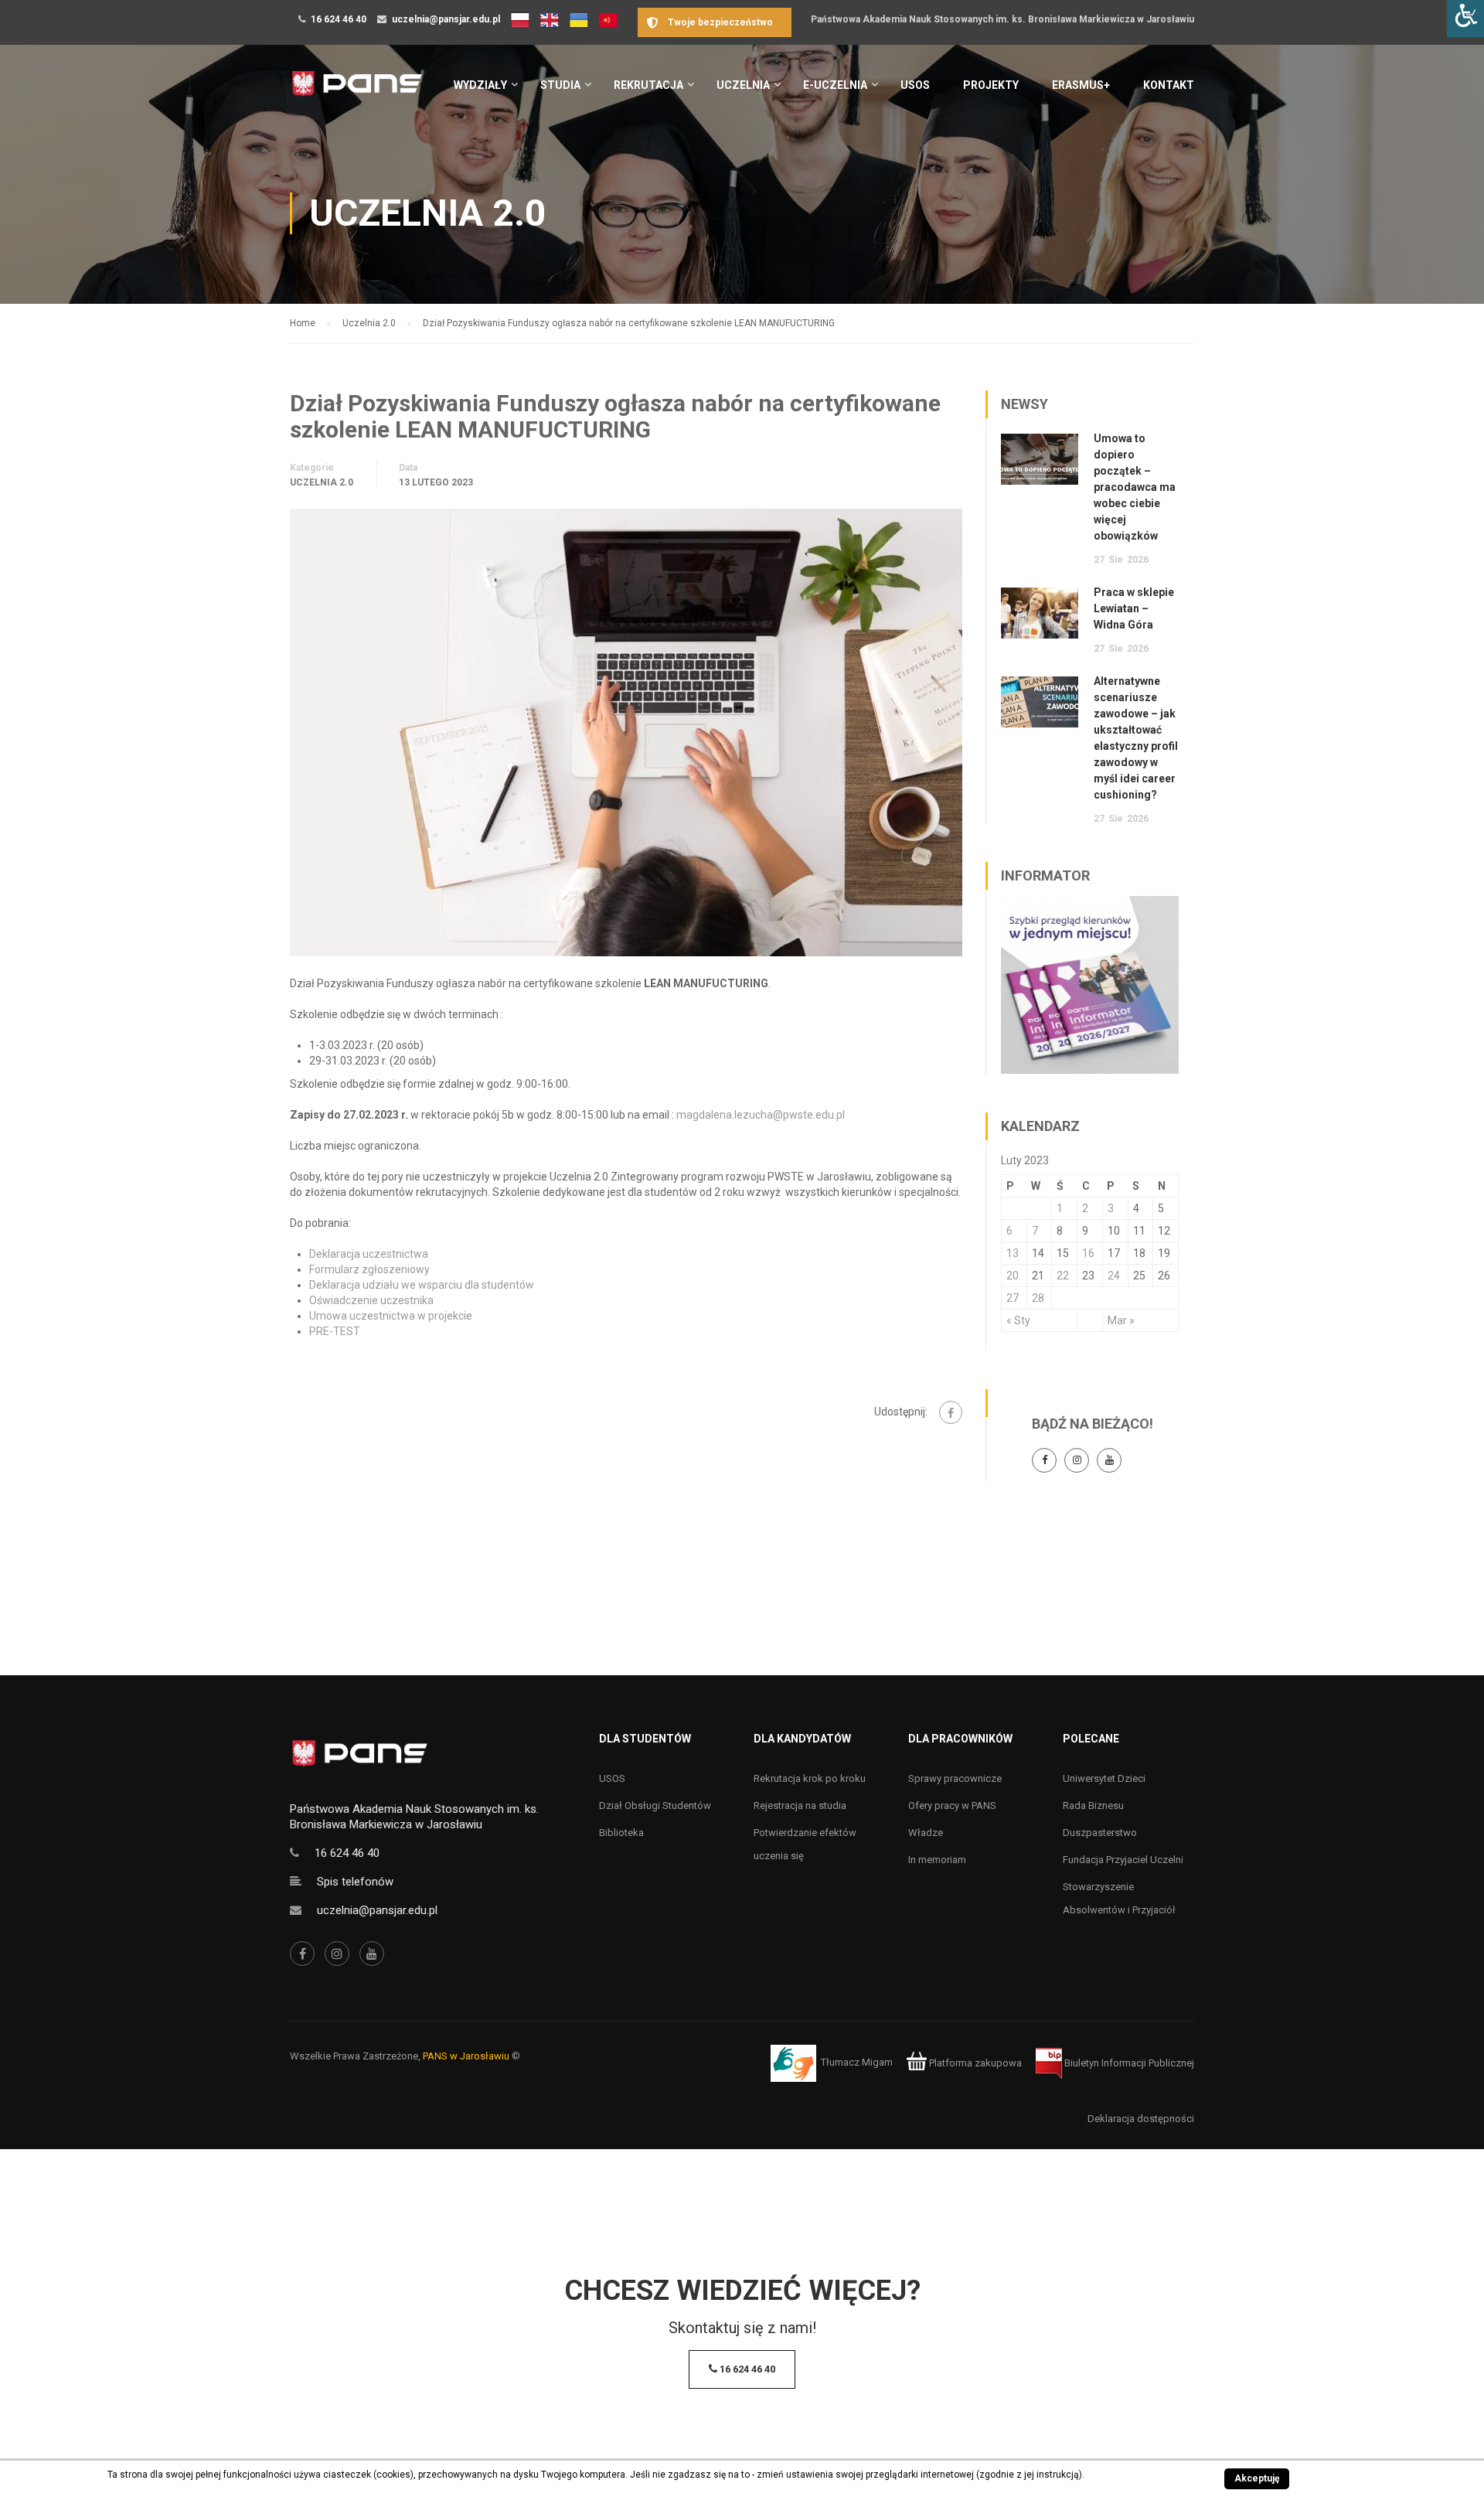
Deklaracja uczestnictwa (369, 1254)
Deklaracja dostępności (1141, 2119)
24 (1114, 1276)
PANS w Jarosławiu (466, 2056)
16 (1088, 1253)
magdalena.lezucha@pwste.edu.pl (761, 1115)
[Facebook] (951, 1412)
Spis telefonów (355, 1882)
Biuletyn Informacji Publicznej (1128, 2063)
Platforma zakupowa (974, 2063)
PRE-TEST (335, 1331)
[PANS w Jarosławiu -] (357, 92)
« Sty (1018, 1320)
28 (1038, 1298)
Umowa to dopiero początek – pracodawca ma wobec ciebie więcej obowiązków (1135, 487)
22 (1063, 1276)
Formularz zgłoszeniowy (369, 1269)
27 (1013, 1298)
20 (1013, 1276)
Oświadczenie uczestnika (371, 1300)
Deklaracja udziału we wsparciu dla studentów (422, 1285)
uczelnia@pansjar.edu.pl (446, 19)
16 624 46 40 (339, 19)
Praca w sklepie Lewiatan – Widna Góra (1134, 608)
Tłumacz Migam (857, 2063)
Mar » (1121, 1320)
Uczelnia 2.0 (322, 482)
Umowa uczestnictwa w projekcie (391, 1316)
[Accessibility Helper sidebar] (1465, 19)
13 (1013, 1253)
